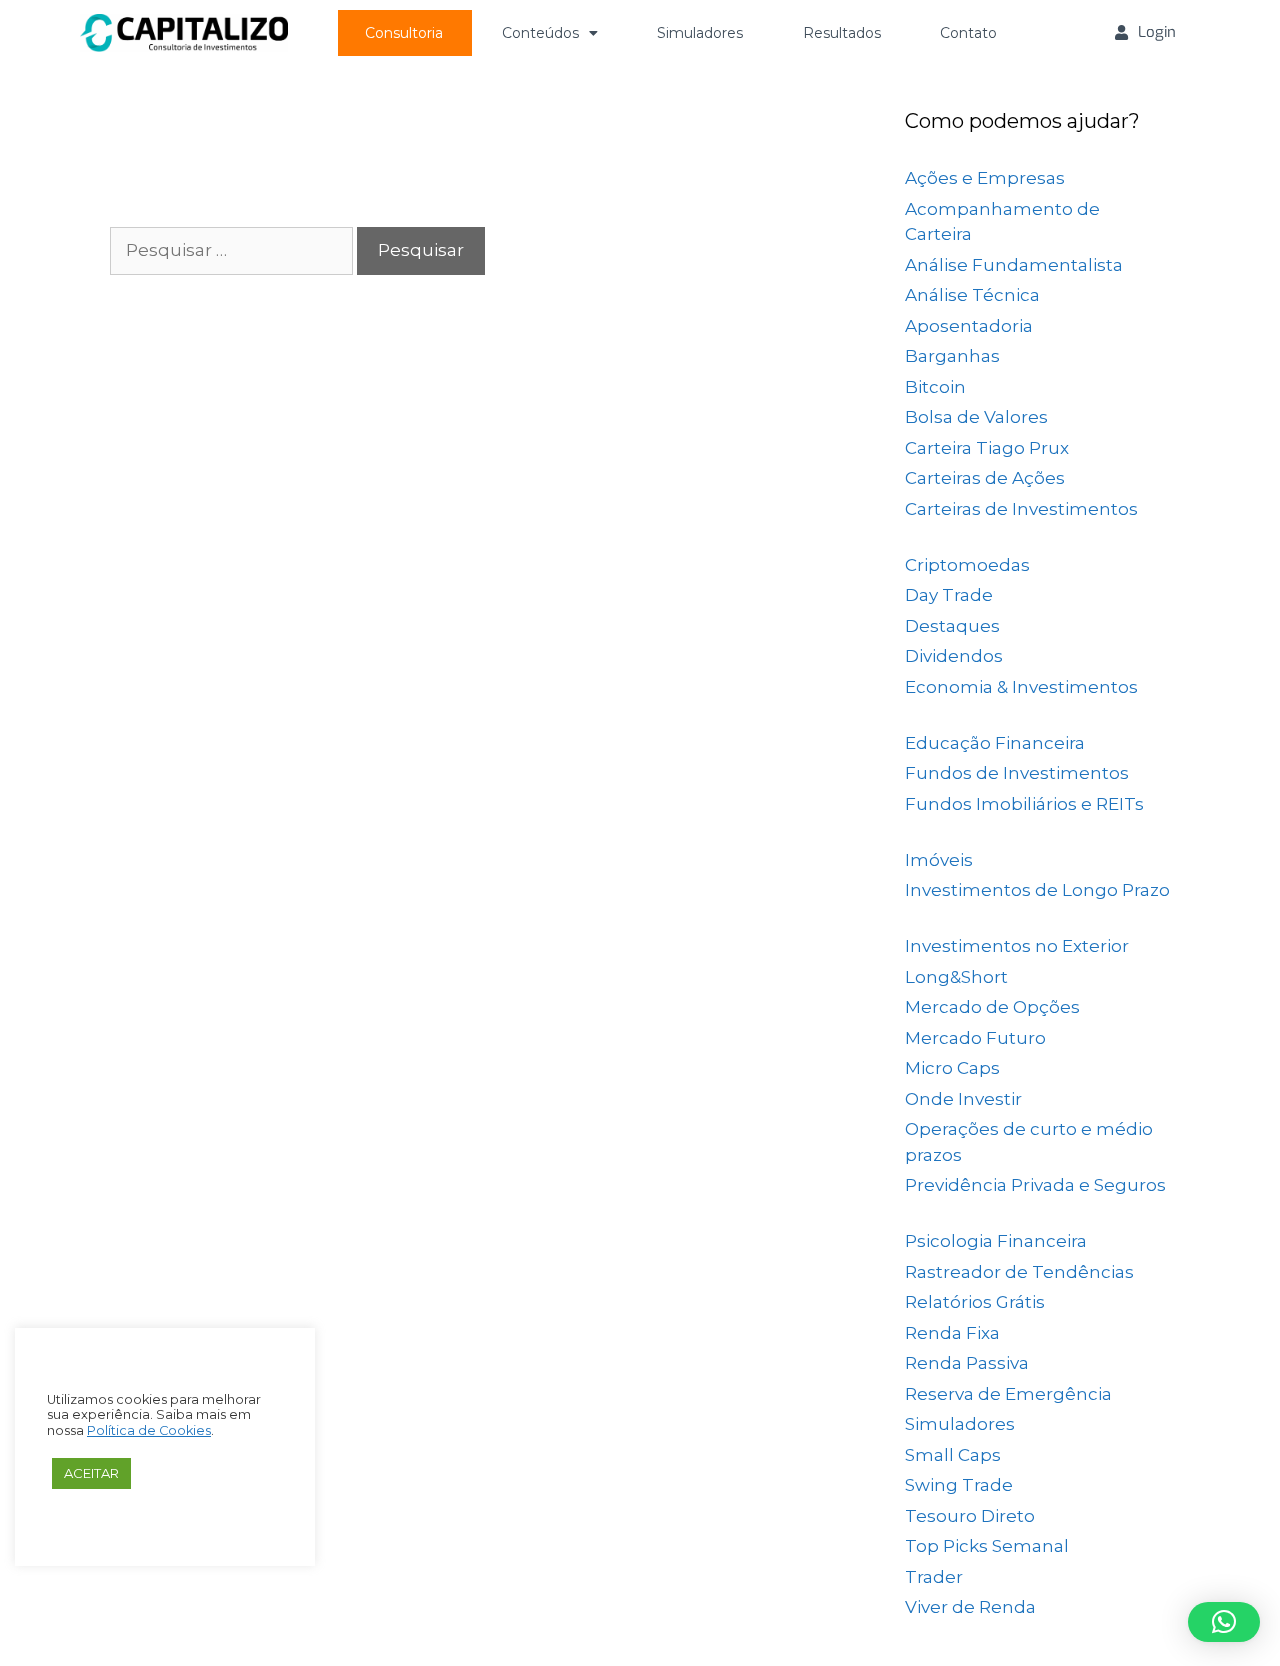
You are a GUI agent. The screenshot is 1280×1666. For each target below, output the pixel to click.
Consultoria (404, 33)
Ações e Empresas (985, 178)
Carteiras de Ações (985, 478)
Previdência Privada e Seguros (1035, 1185)
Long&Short (956, 977)
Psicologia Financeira (996, 1241)
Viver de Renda (970, 1607)
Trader (934, 1577)
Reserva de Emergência (1008, 1394)
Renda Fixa (952, 1333)
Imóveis (939, 860)
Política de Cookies (149, 1430)
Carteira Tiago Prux (987, 448)
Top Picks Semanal (987, 1546)
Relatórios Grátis (975, 1302)
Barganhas (952, 356)
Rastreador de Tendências (1019, 1272)
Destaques (952, 626)
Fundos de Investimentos (1017, 773)
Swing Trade (959, 1485)
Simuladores (700, 33)
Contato (968, 33)
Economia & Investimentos (1021, 687)
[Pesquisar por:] (233, 250)
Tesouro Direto (970, 1516)
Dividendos (954, 656)
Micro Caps (952, 1068)
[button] (1224, 1622)
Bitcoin (935, 387)
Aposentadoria (969, 326)
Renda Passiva (967, 1363)
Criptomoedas (967, 565)
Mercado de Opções (992, 1007)
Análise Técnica (972, 295)
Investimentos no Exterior (1017, 946)
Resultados (842, 33)
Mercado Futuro (975, 1038)
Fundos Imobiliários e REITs (1024, 804)
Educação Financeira (995, 743)
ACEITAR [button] (91, 1473)
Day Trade (949, 595)
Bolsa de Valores (976, 417)
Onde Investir (963, 1099)
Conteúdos (540, 33)
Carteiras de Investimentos (1021, 509)
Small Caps (953, 1455)
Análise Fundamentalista (1014, 265)
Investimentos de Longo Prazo (1037, 890)
